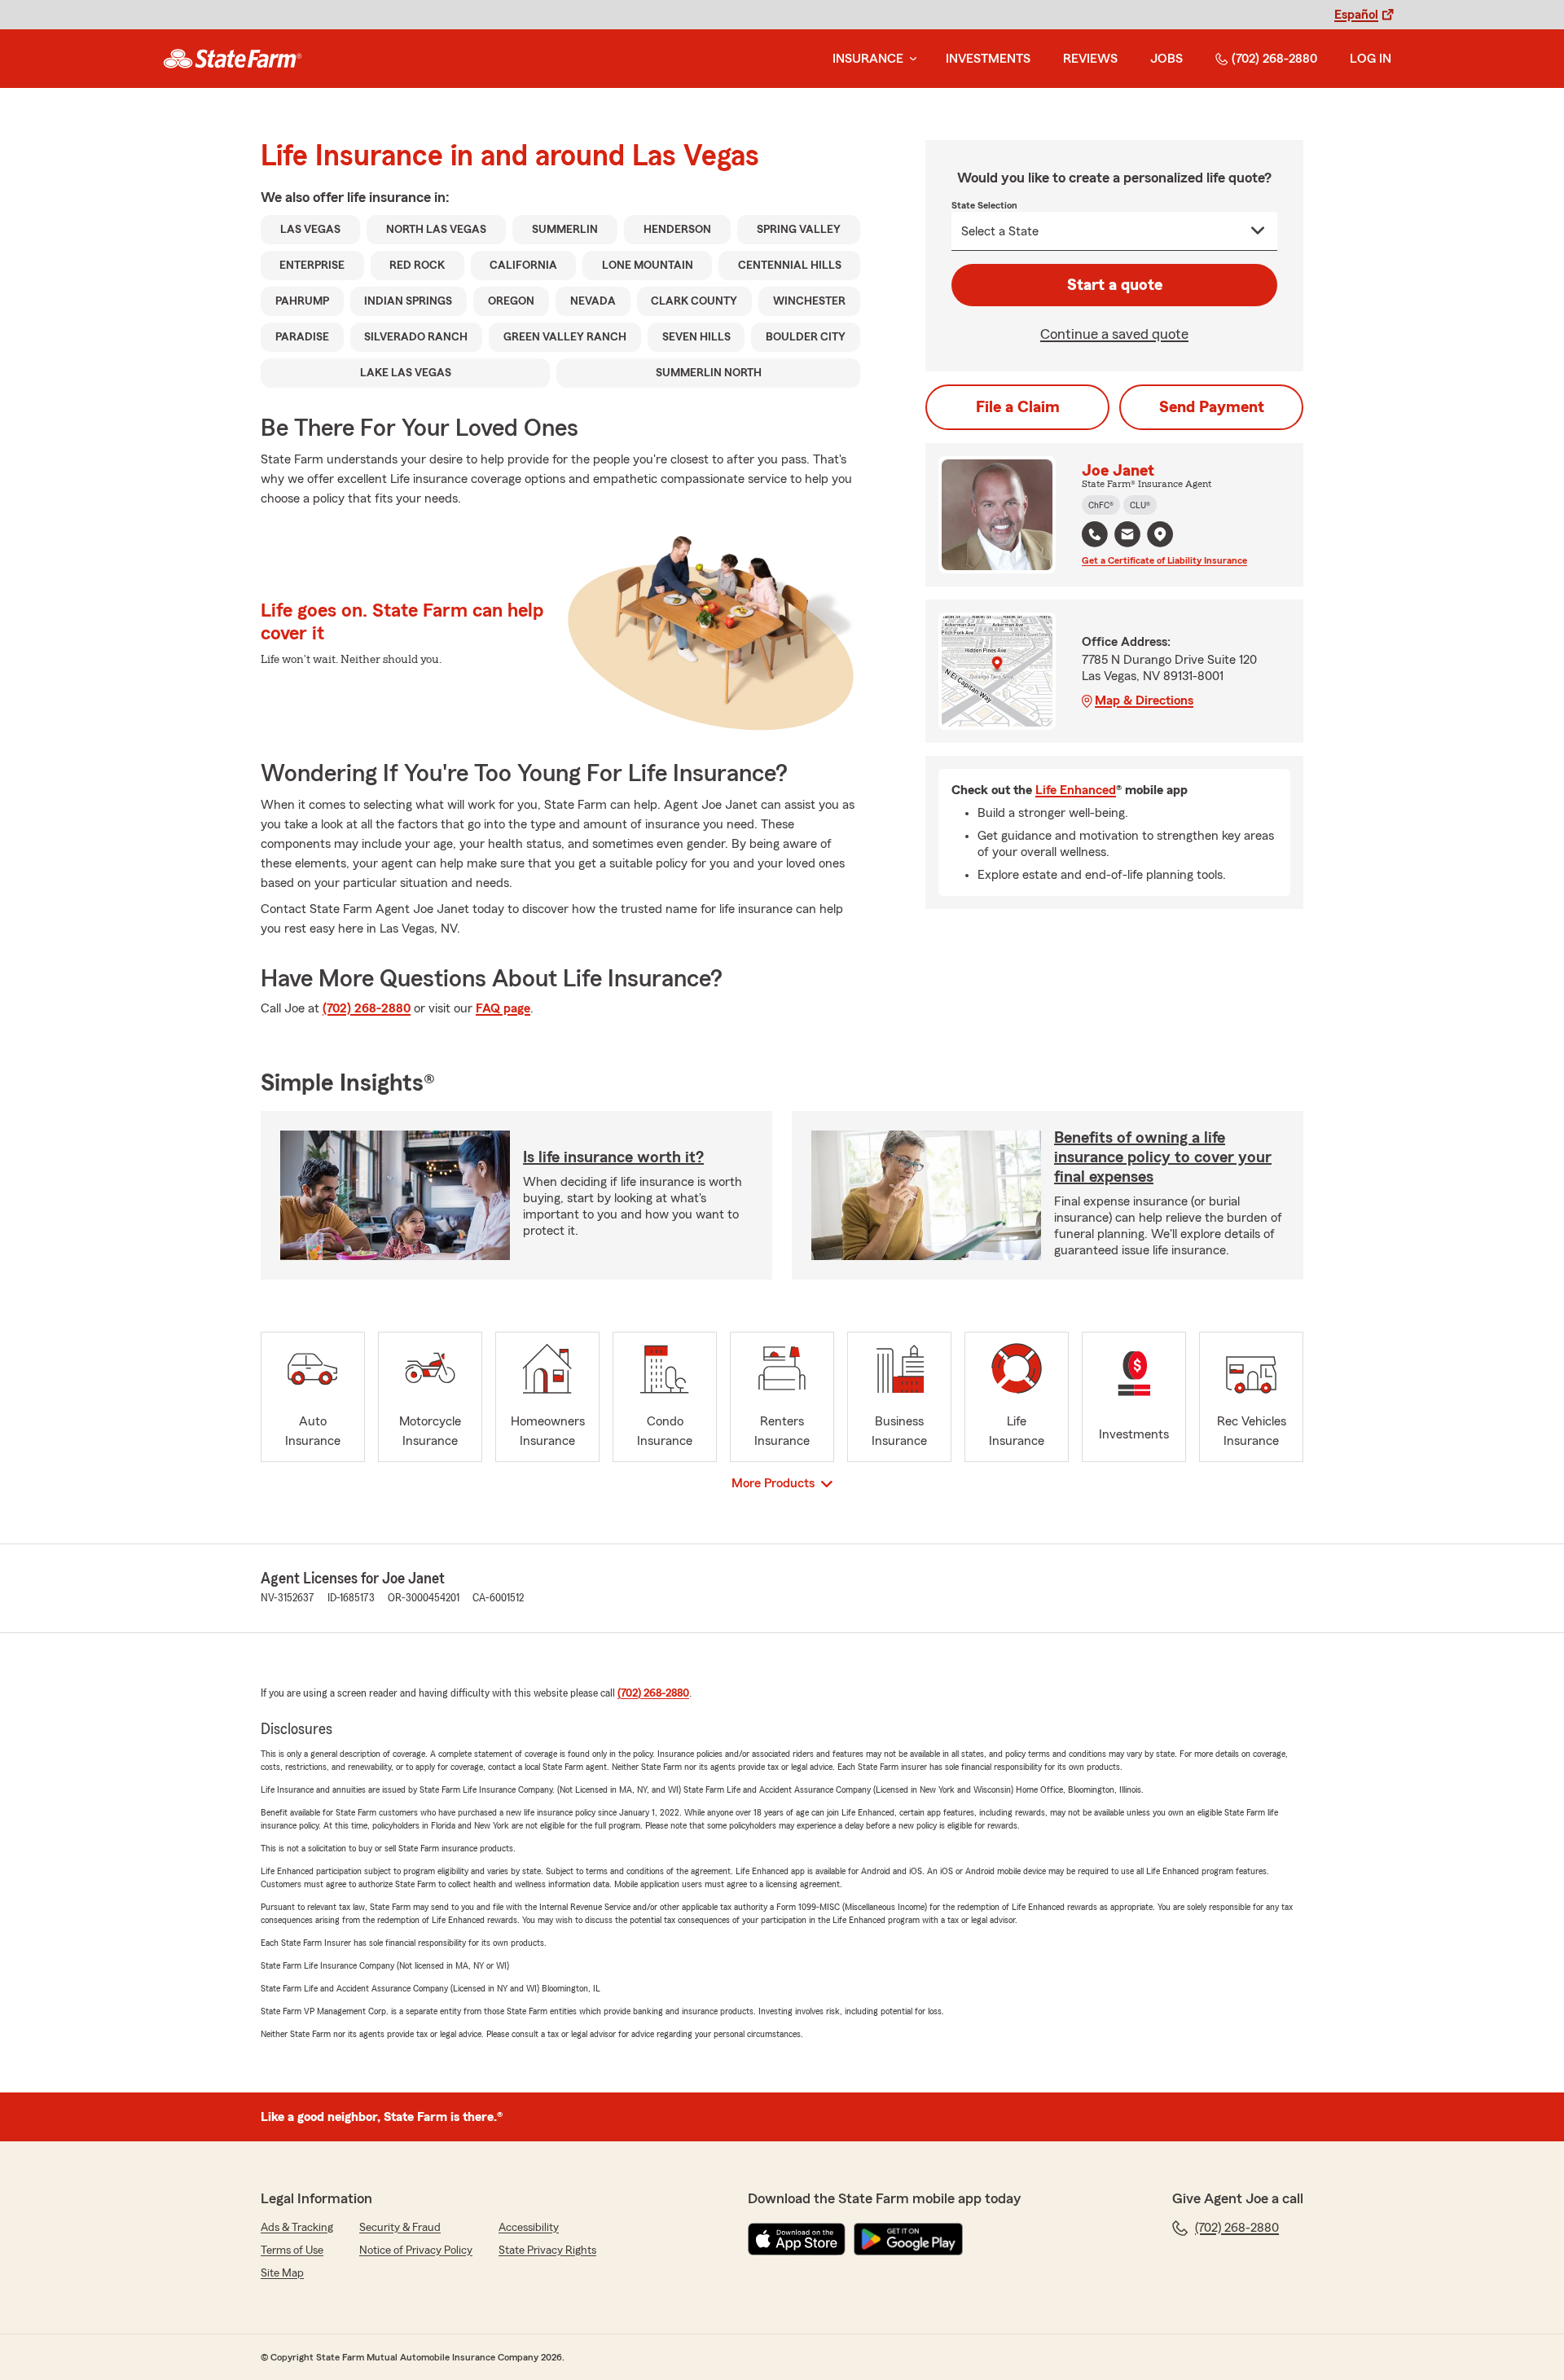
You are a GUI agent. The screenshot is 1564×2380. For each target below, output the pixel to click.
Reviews (1090, 59)
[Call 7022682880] (1095, 534)
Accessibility (529, 2228)
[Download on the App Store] (797, 2239)
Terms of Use (292, 2250)
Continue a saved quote (1114, 334)
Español (1356, 15)
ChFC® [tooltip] (1101, 505)
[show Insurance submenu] (910, 59)
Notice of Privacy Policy (416, 2250)
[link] (233, 59)
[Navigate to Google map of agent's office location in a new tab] (1160, 534)
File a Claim (1018, 407)
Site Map (282, 2273)
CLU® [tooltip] (1140, 505)
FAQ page (503, 1008)
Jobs (1166, 59)
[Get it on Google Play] (908, 2239)
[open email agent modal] (1127, 536)
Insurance (868, 59)
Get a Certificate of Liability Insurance (1164, 560)
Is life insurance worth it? (613, 1157)
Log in (1371, 59)
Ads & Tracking (297, 2228)
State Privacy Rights (547, 2250)
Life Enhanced (1076, 790)
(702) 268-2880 (1274, 59)
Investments (988, 59)
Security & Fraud (400, 2228)
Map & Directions (1144, 700)
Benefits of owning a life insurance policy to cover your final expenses (1163, 1157)
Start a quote (1115, 285)
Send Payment (1212, 407)
